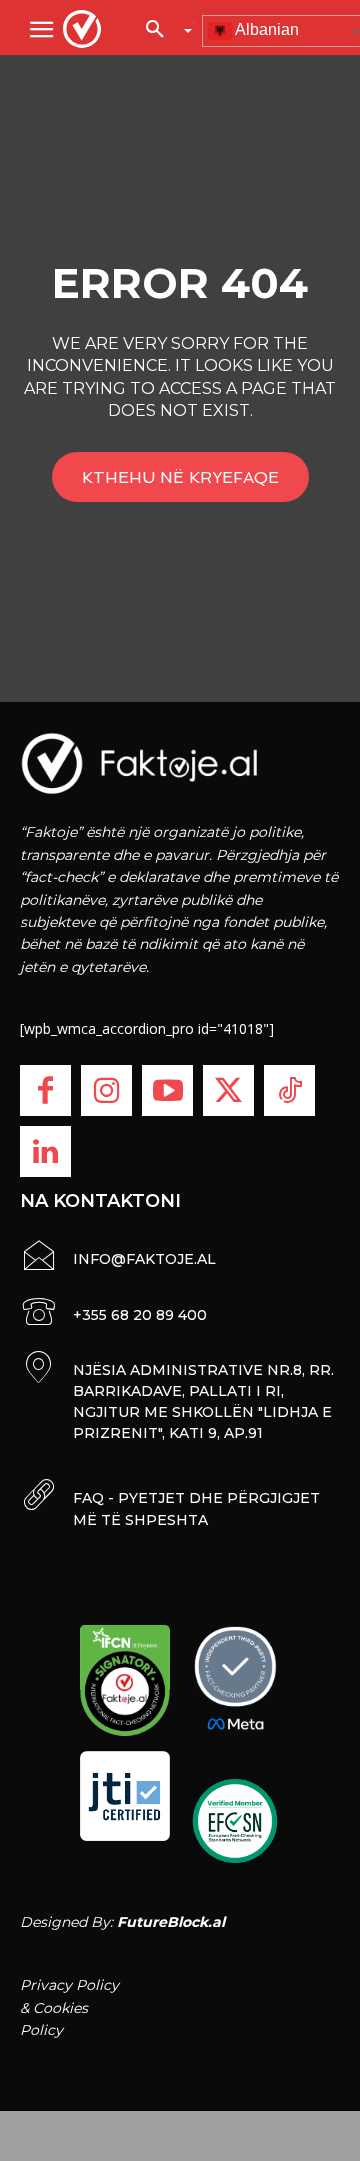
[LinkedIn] (45, 1151)
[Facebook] (45, 1090)
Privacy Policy (69, 1985)
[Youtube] (167, 1090)
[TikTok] (289, 1090)
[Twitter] (228, 1090)
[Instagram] (106, 1090)
